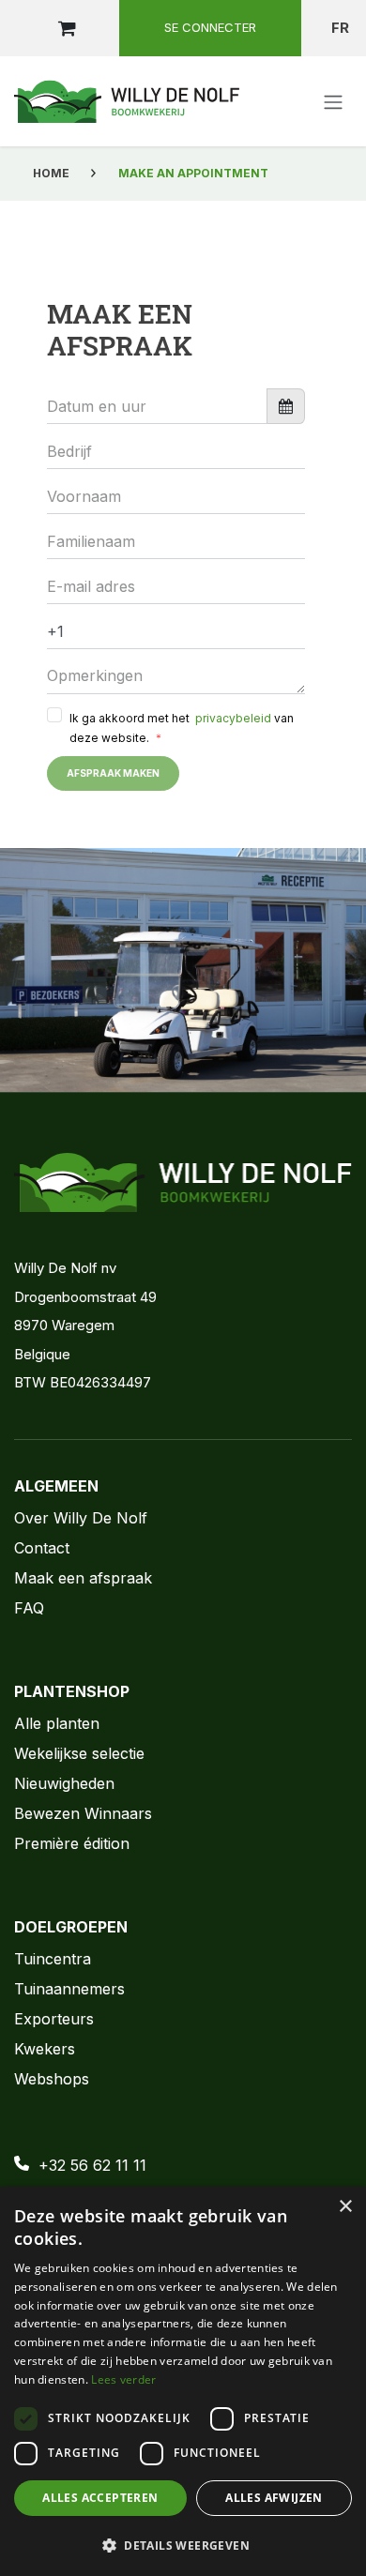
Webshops (52, 2079)
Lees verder (123, 2379)
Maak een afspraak (83, 1578)
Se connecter (210, 27)
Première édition (72, 1843)
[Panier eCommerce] (67, 28)
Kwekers (45, 2049)
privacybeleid (232, 718)
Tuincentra (53, 1959)
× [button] (345, 2207)
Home (51, 173)
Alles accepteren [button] (100, 2498)
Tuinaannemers (69, 1989)
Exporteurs (54, 2019)
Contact (42, 1548)
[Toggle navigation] (333, 101)
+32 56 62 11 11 (92, 2165)
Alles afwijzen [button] (274, 2498)
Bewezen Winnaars (83, 1813)
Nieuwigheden (64, 1783)
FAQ (29, 1608)
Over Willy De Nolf (81, 1518)
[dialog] (183, 2381)
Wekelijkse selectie (79, 1753)
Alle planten (57, 1723)
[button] (183, 2545)
